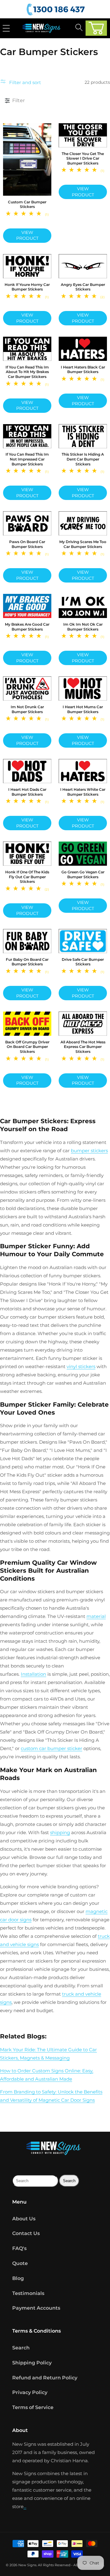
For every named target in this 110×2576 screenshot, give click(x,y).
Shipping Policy (32, 2363)
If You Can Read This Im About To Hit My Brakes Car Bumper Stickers (27, 372)
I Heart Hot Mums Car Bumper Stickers (83, 709)
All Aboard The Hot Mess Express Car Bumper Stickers (83, 1047)
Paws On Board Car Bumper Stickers (27, 544)
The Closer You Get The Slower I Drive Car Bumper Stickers (83, 158)
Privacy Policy (30, 2392)
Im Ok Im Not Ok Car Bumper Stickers (83, 627)
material (96, 1616)
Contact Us (26, 2233)
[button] (96, 28)
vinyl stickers (81, 1366)
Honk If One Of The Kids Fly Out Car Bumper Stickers (27, 877)
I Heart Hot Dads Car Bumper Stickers (27, 792)
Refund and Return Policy (45, 2378)
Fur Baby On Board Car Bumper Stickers (27, 962)
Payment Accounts (36, 2308)
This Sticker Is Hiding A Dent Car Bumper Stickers (83, 459)
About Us (24, 2219)
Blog (18, 2278)
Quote (20, 2263)
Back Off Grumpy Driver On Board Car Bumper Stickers (27, 1047)
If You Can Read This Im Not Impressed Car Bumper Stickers (27, 459)
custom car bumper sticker (51, 1748)
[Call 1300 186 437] (57, 10)
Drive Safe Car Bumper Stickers (83, 962)
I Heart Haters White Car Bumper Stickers (83, 792)
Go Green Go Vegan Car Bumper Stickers (83, 874)
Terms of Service (33, 2407)
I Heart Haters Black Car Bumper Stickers (83, 370)
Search (21, 2348)
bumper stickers (89, 1151)
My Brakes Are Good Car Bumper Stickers (27, 627)
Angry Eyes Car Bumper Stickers (83, 287)
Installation (33, 1674)
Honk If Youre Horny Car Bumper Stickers (27, 287)
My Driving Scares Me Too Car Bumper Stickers (83, 544)
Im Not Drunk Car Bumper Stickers (27, 709)
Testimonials (28, 2293)
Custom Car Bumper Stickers (27, 204)
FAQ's (19, 2248)
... (25, 2506)
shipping (60, 1832)
